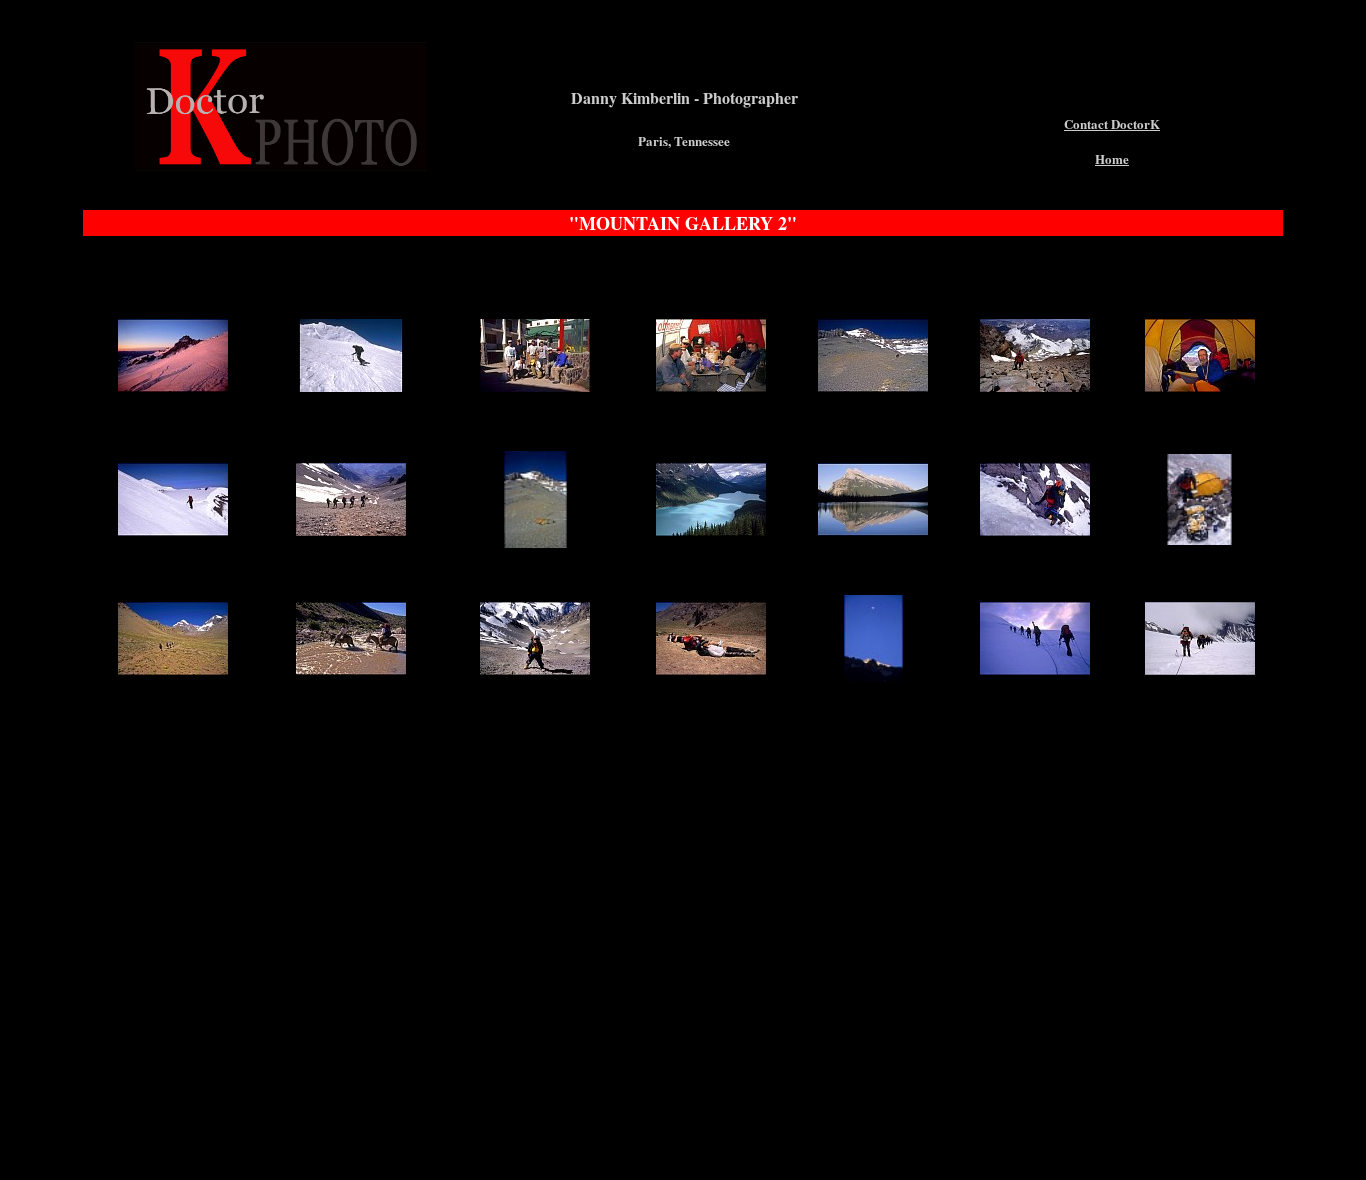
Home (1112, 158)
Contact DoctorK (1112, 123)
